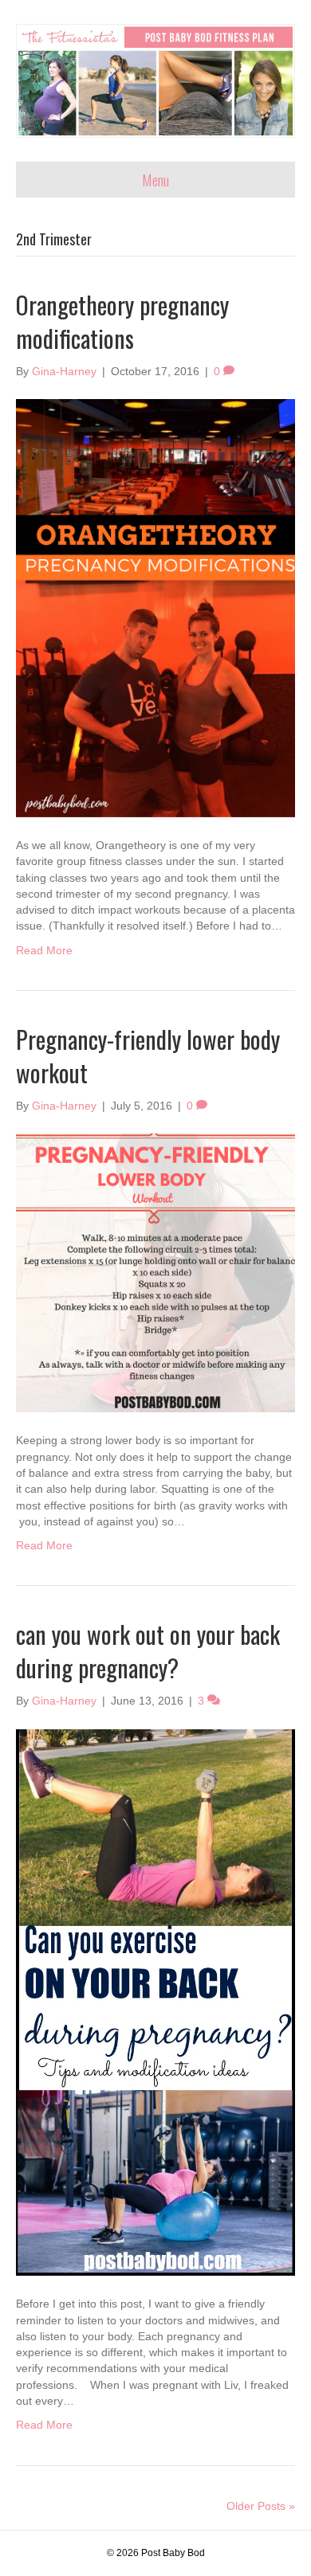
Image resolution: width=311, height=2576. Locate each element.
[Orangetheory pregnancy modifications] (155, 607)
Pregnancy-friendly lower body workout (148, 1056)
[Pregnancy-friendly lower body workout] (155, 1272)
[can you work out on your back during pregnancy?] (155, 2002)
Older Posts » (261, 2506)
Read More (44, 950)
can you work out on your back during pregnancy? (148, 1651)
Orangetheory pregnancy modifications (122, 321)
